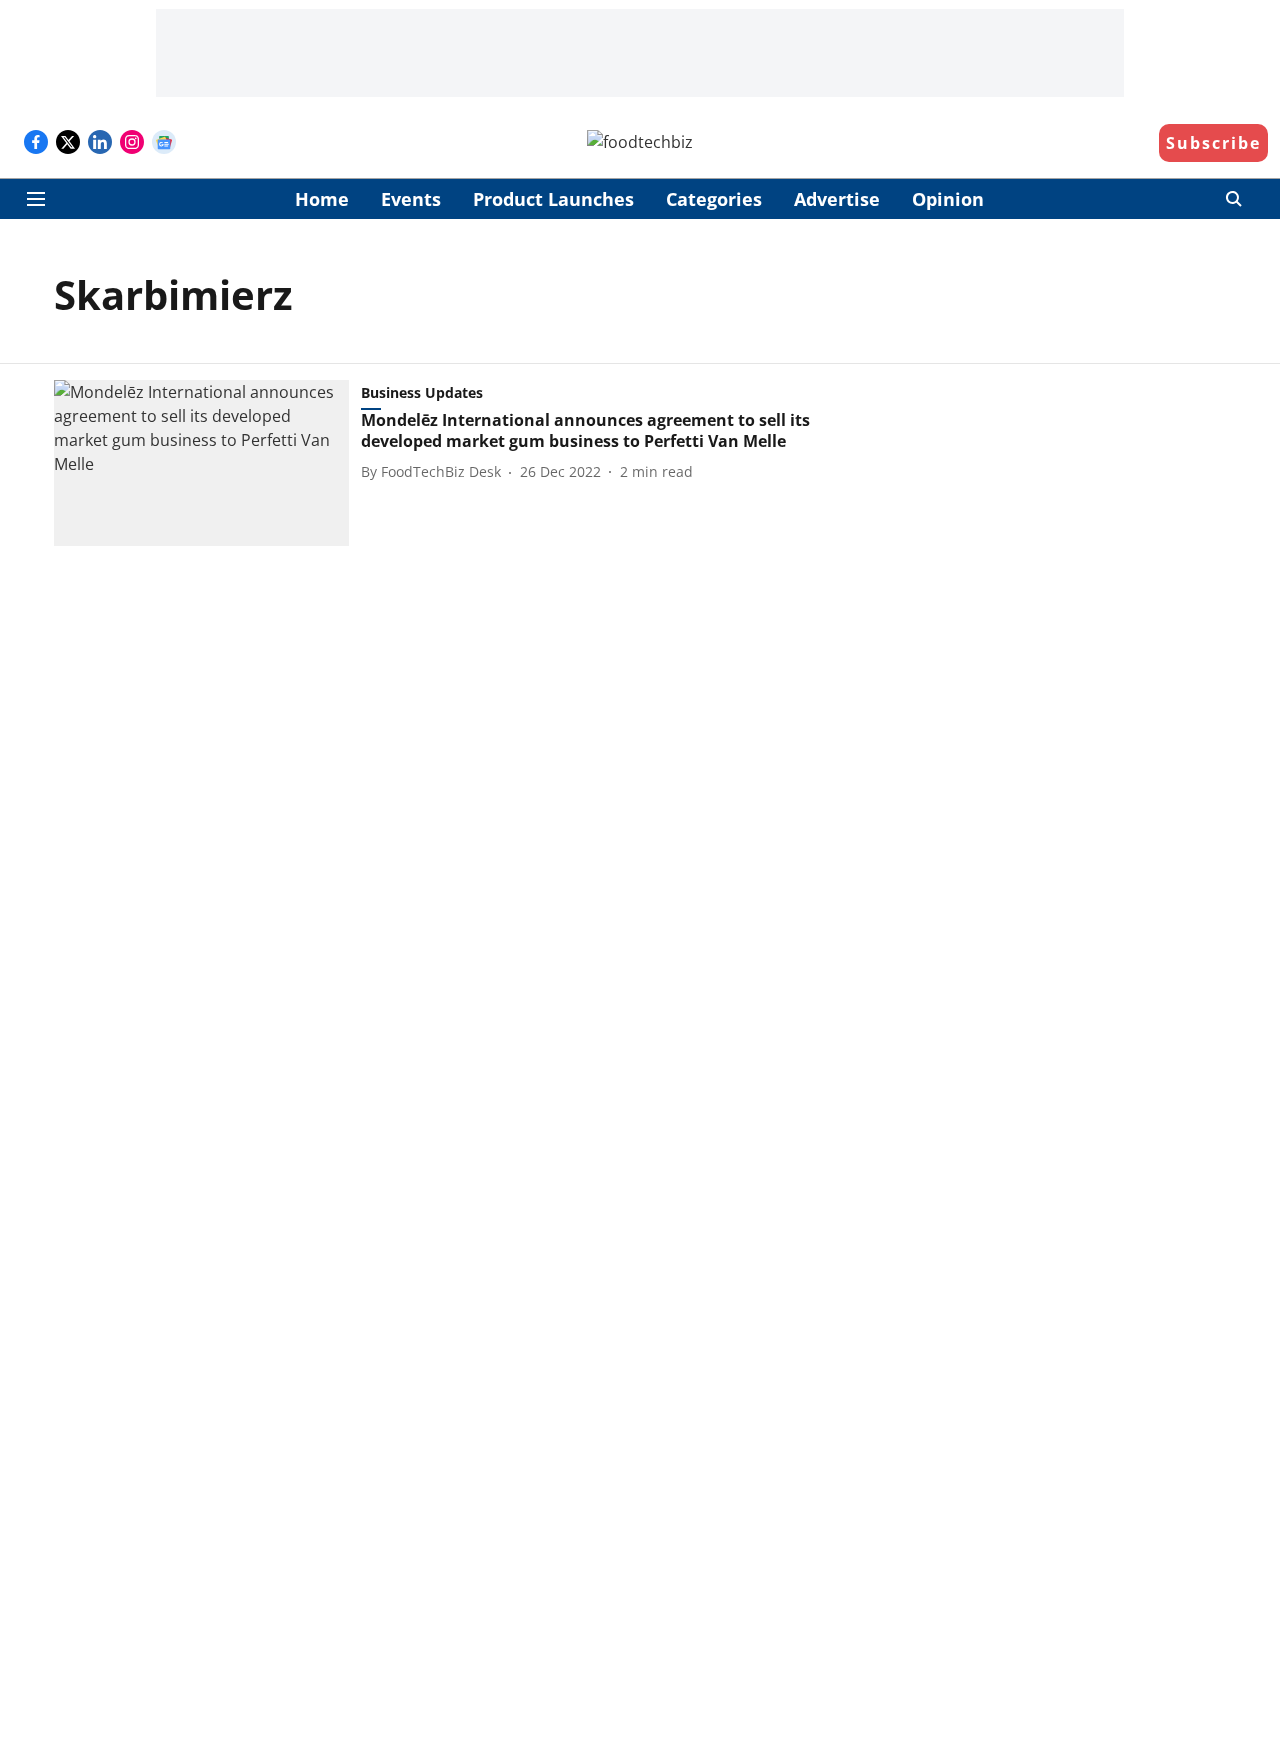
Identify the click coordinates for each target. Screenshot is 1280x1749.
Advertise (837, 199)
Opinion (948, 199)
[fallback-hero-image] (207, 463)
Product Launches (553, 199)
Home (322, 199)
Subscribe (1213, 143)
